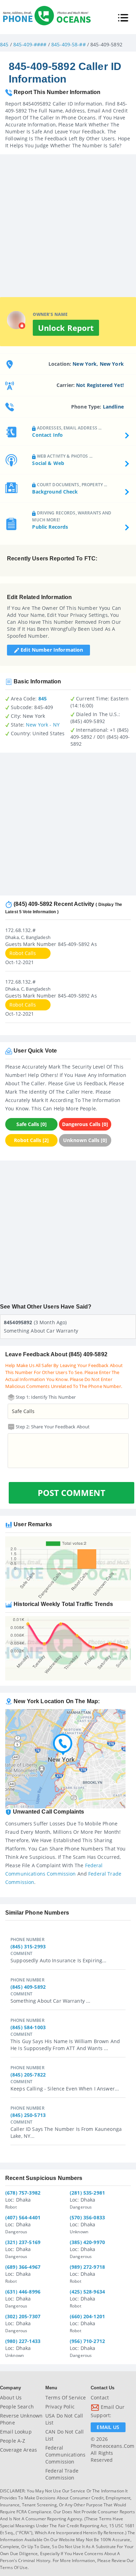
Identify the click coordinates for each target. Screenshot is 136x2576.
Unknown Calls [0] (85, 1140)
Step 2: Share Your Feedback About (52, 1427)
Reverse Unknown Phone (21, 2419)
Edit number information (51, 650)
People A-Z (13, 2441)
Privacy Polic (60, 2407)
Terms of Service (66, 2397)
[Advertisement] (68, 222)
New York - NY (43, 725)
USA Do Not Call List (64, 2419)
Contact (100, 2397)
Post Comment (71, 1493)
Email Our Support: (108, 2411)
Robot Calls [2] (31, 1140)
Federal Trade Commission (62, 2474)
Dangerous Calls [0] (85, 1124)
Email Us (108, 2427)
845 (4, 44)
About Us (11, 2397)
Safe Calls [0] (32, 1124)
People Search (17, 2407)
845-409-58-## (69, 44)
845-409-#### (30, 44)
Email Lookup (16, 2432)
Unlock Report (66, 328)
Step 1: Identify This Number (45, 1397)
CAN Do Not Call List (65, 2435)
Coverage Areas (18, 2450)
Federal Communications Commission (65, 2455)
